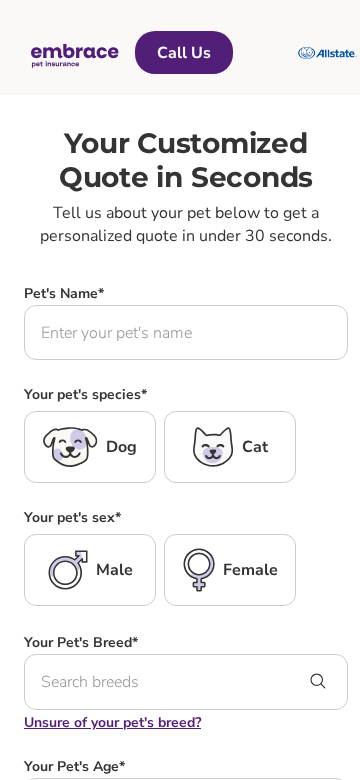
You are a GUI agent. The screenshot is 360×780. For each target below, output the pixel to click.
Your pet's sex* (72, 517)
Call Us (184, 53)
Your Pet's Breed (81, 642)
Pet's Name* (64, 293)
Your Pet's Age (74, 766)
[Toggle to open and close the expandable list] (318, 682)
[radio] (90, 447)
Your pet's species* (85, 394)
